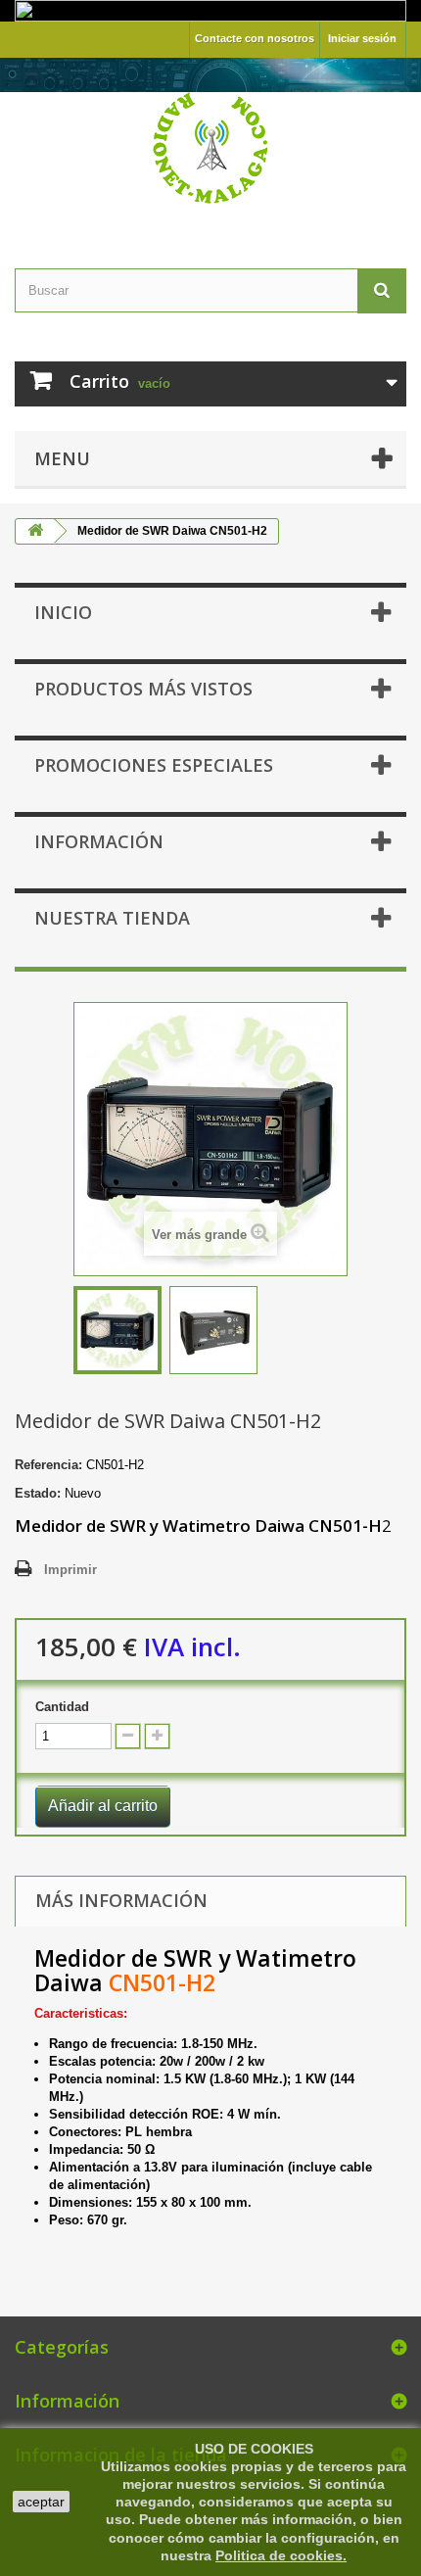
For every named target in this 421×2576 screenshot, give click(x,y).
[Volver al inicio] (35, 531)
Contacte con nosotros (255, 38)
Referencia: (48, 1465)
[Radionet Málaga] (210, 146)
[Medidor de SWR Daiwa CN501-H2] (117, 1330)
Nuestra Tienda (112, 918)
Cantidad (62, 1707)
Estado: (38, 1493)
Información (99, 841)
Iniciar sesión (362, 38)
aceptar (41, 2502)
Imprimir (70, 1570)
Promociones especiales (154, 765)
